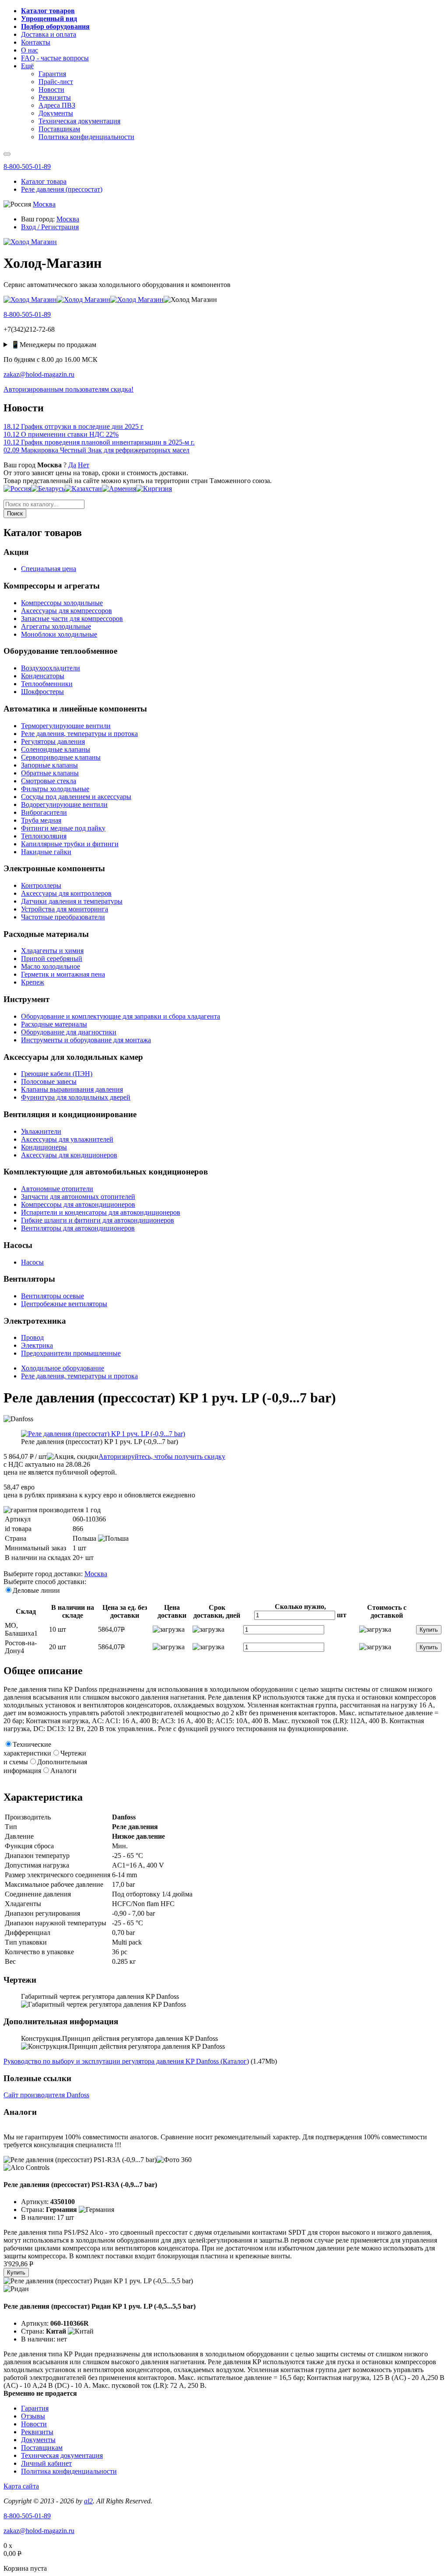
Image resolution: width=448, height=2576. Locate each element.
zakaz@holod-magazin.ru (39, 374)
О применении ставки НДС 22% (61, 434)
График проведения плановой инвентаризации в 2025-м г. (99, 442)
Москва (44, 204)
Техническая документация (62, 2455)
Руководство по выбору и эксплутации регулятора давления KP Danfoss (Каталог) (126, 2061)
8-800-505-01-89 (27, 166)
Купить (429, 1630)
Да (72, 465)
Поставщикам (42, 2448)
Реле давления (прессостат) (62, 189)
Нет (84, 465)
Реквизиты (37, 2432)
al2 (88, 2501)
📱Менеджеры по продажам (54, 345)
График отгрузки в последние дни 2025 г (73, 426)
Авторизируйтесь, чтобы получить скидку (162, 1456)
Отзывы (33, 2416)
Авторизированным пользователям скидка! (68, 389)
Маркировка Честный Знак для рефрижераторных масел (96, 450)
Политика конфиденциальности (69, 2471)
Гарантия (35, 2408)
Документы (38, 2440)
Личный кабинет (46, 2463)
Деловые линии (36, 1590)
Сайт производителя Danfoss (46, 2095)
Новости (34, 2424)
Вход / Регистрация (50, 227)
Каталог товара (44, 181)
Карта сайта (21, 2486)
